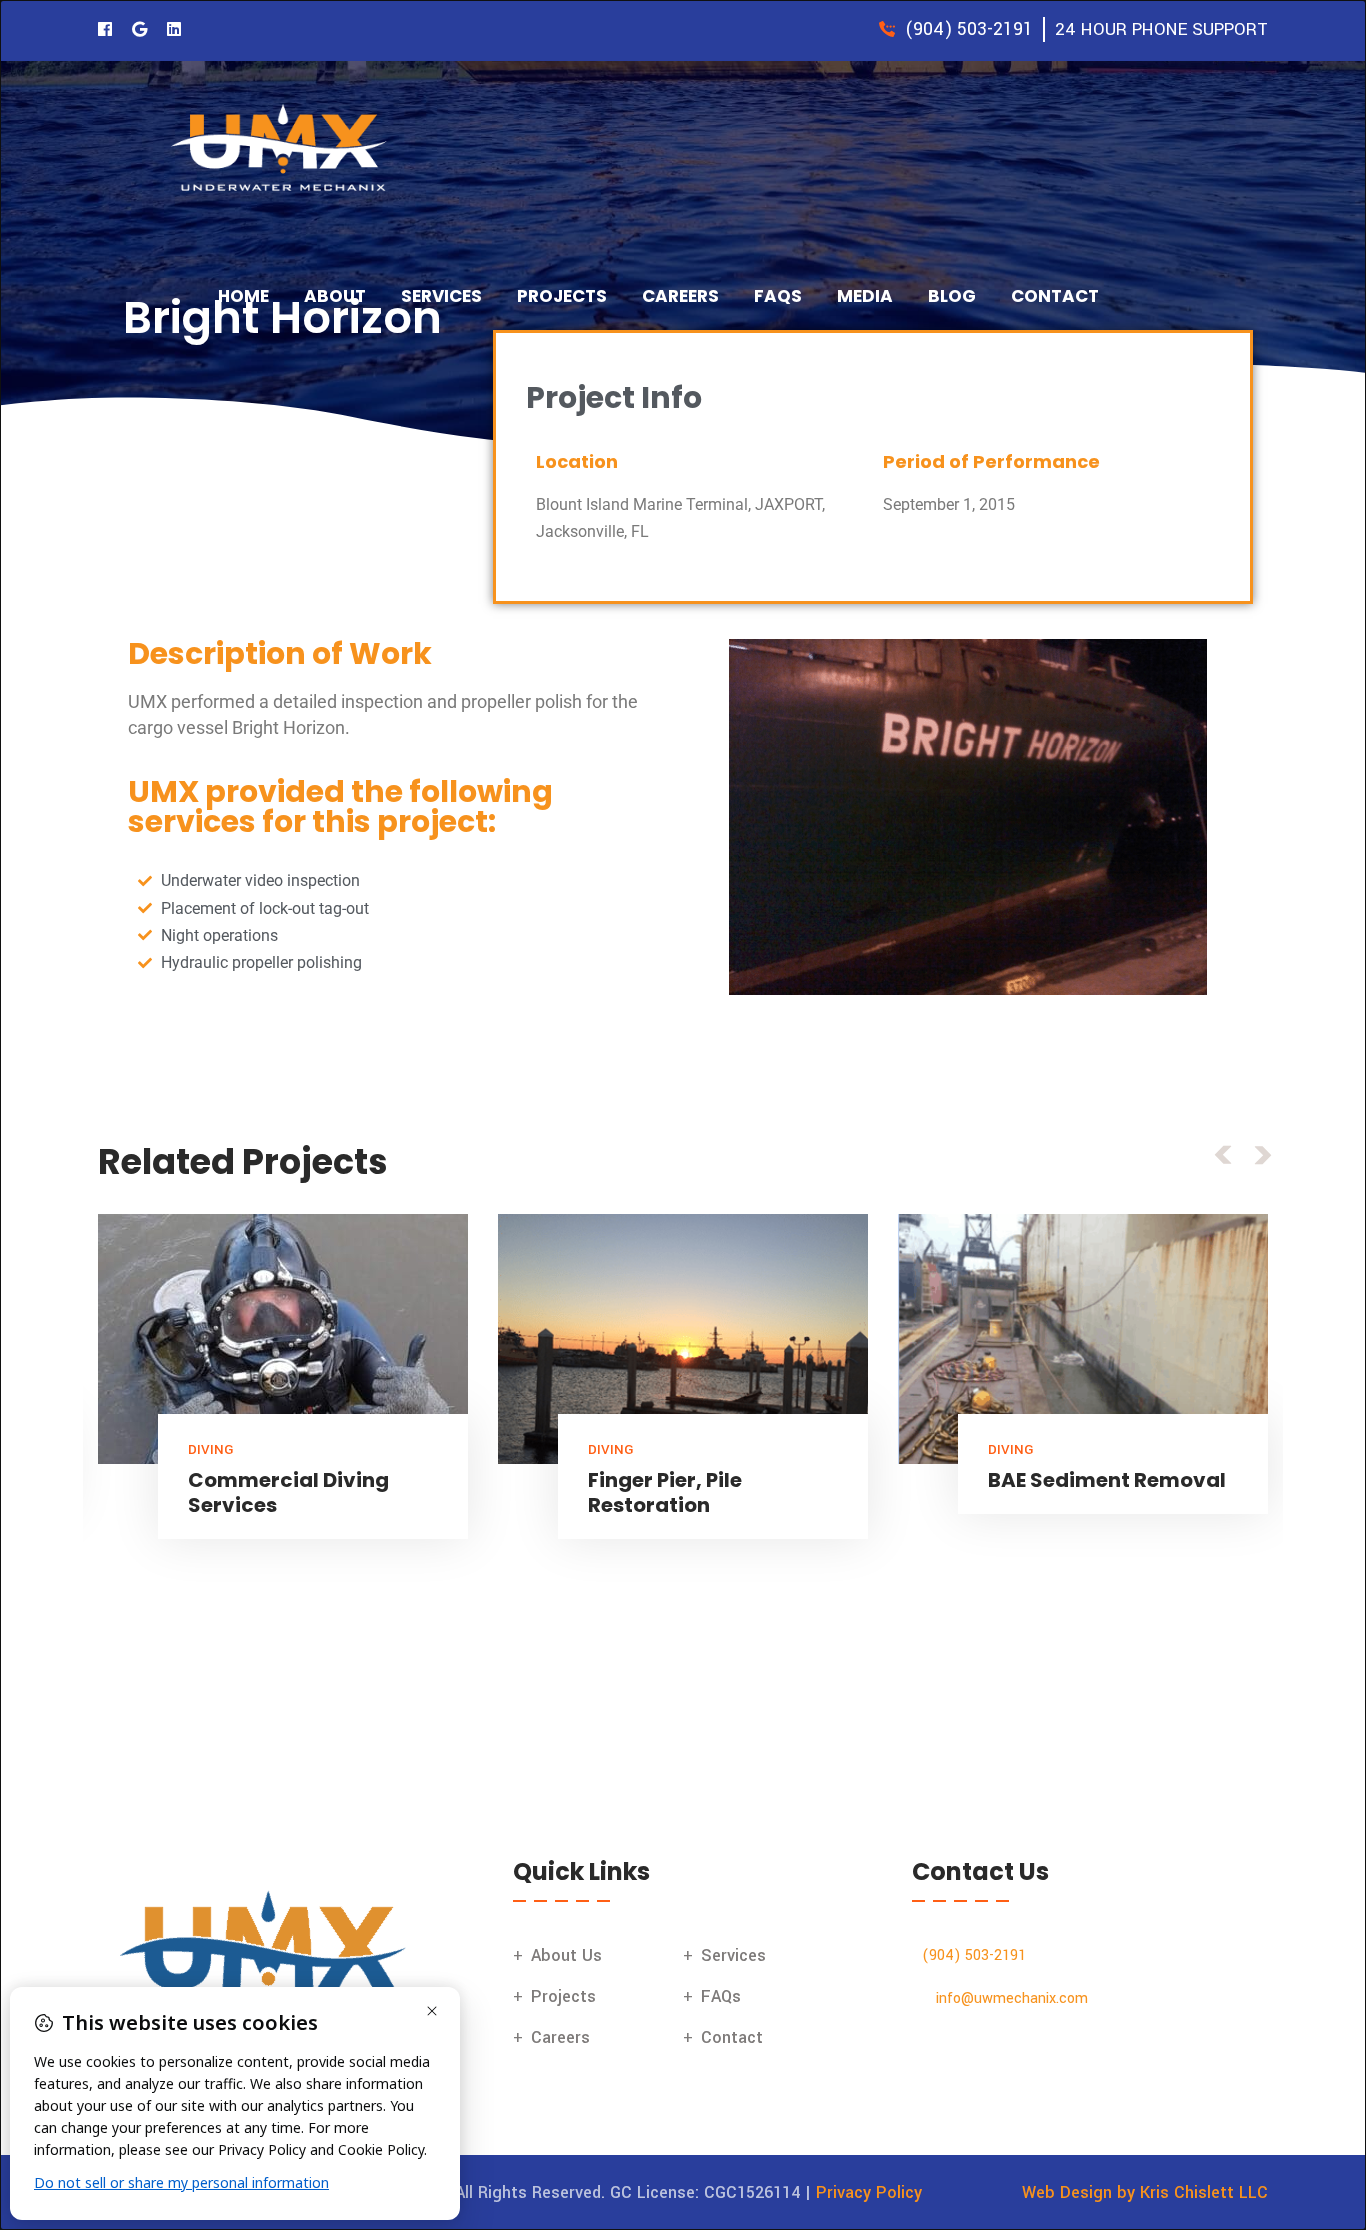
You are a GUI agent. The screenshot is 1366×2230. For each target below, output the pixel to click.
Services (733, 1955)
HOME (243, 296)
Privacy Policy (869, 2192)
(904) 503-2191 (974, 1955)
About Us (566, 1955)
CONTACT (1055, 296)
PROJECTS (562, 296)
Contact (732, 2037)
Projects (563, 1996)
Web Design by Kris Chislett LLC (1145, 2192)
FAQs (721, 1996)
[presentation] (1223, 1154)
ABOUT (335, 296)
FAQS (778, 296)
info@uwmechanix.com (1012, 1998)
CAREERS (680, 296)
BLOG (952, 296)
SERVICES (441, 296)
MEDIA (865, 296)
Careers (560, 2037)
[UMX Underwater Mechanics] (283, 149)
